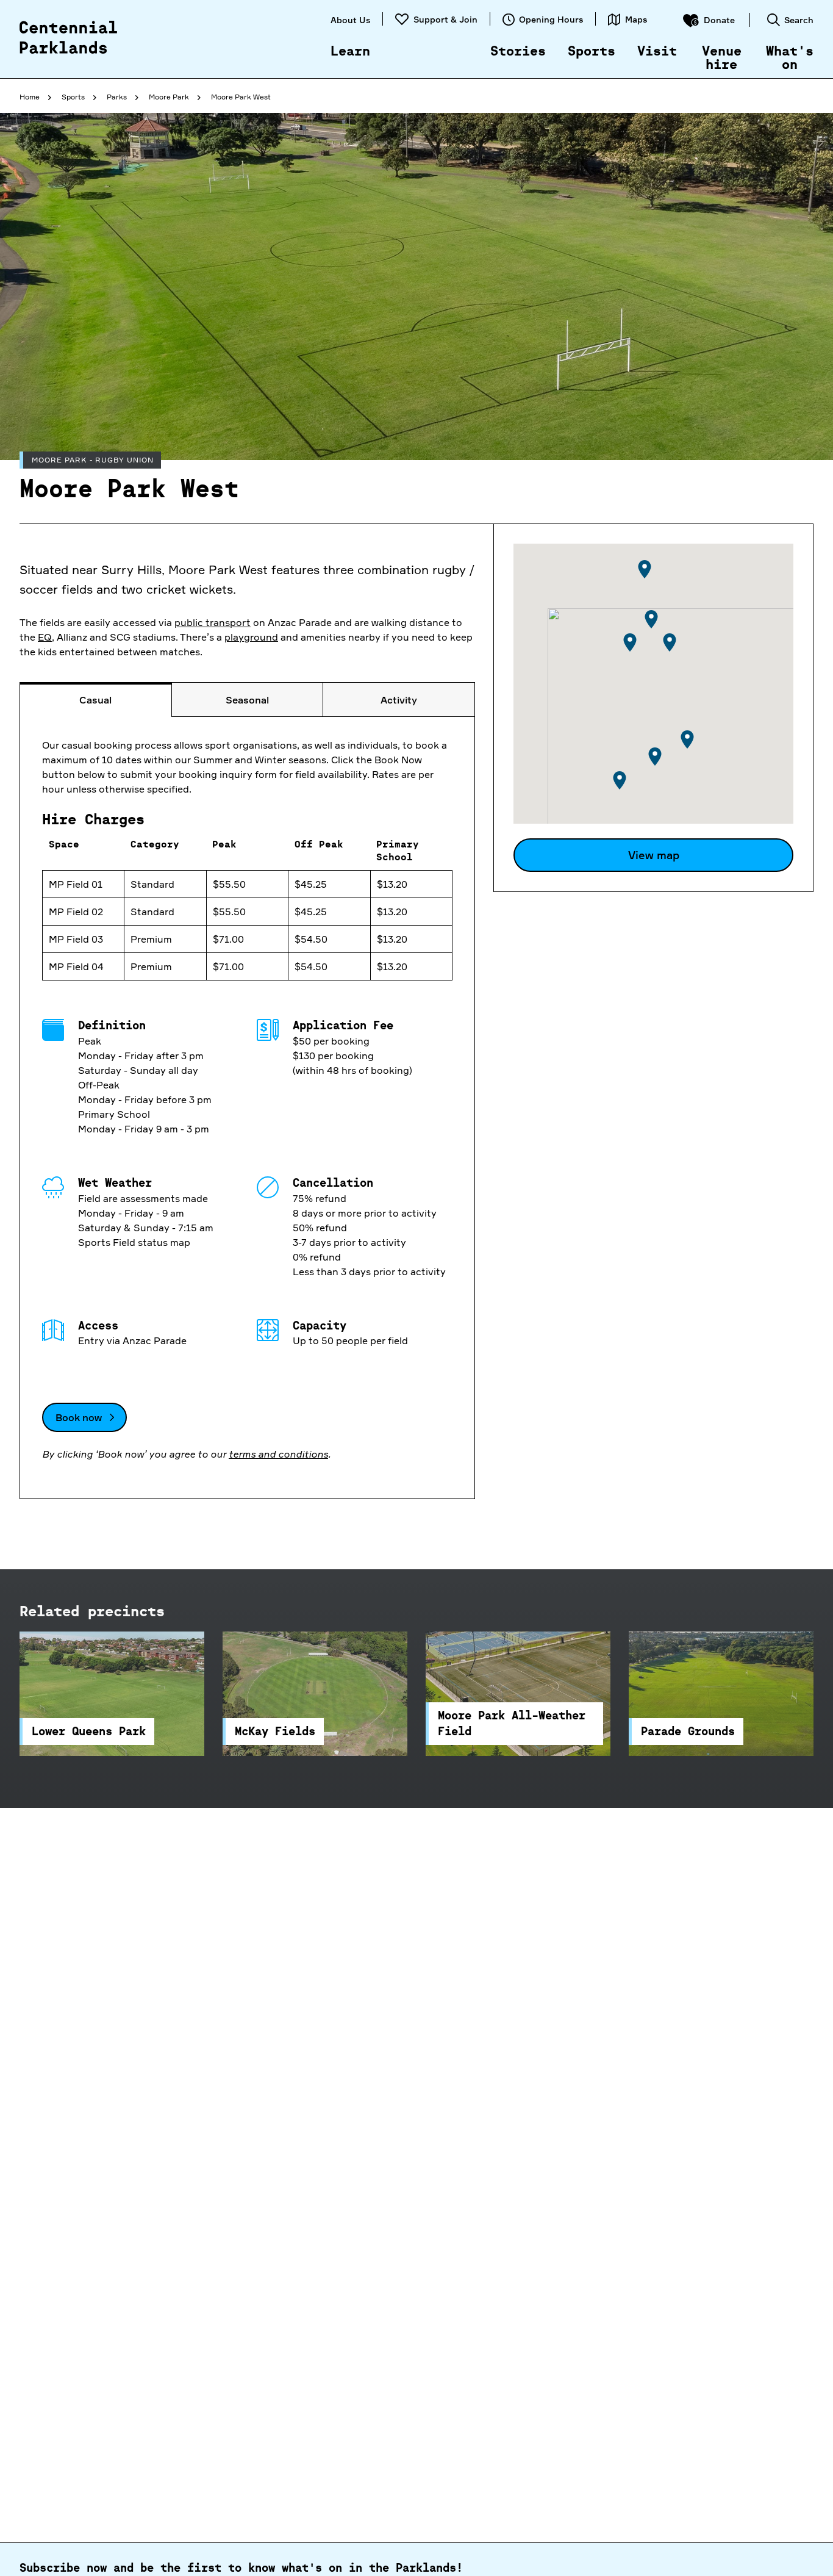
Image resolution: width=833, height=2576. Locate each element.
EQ (45, 637)
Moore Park (169, 97)
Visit (657, 52)
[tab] (96, 700)
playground (251, 637)
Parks (117, 97)
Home (30, 97)
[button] (630, 642)
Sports (592, 52)
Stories (518, 52)
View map (654, 855)
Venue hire (722, 59)
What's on (790, 59)
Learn (350, 52)
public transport (213, 622)
